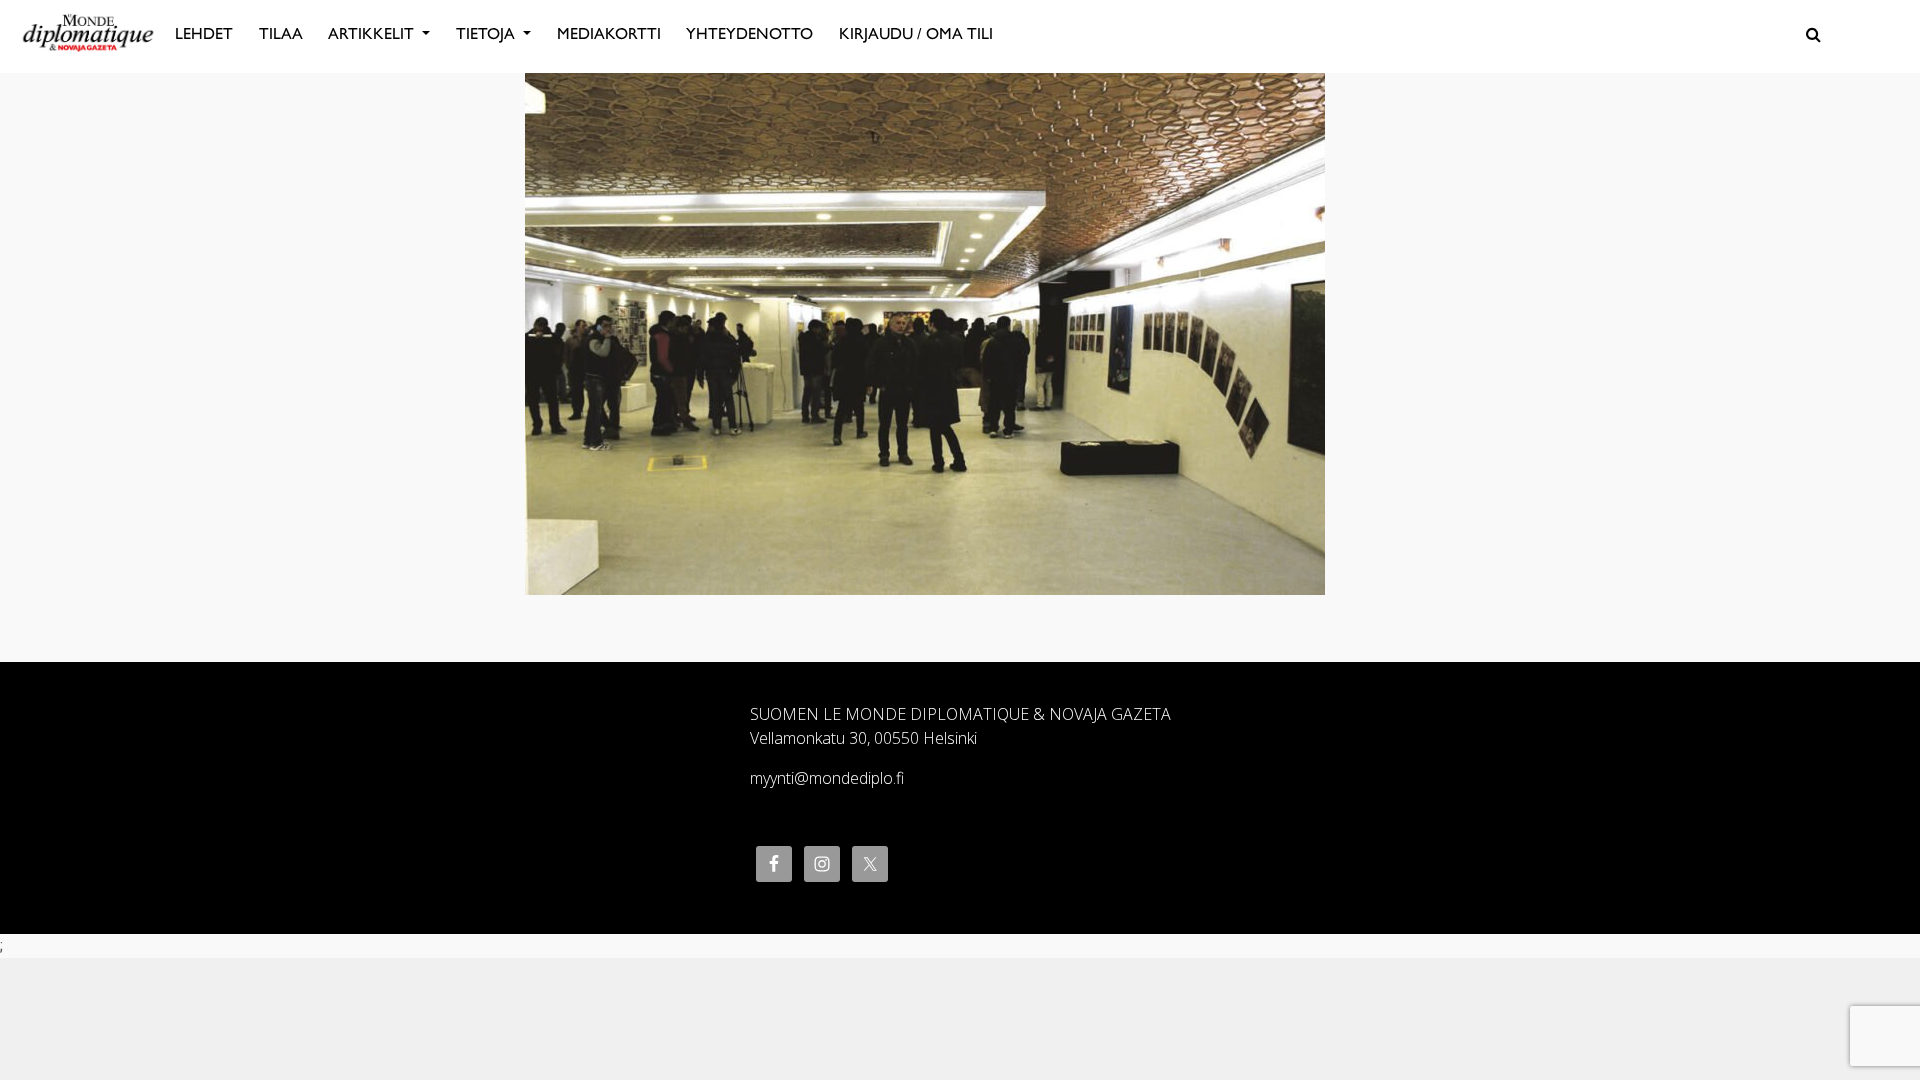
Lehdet (204, 33)
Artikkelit (373, 33)
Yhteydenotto (749, 33)
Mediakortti (609, 33)
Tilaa (281, 33)
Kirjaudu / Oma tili (916, 33)
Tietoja (487, 33)
